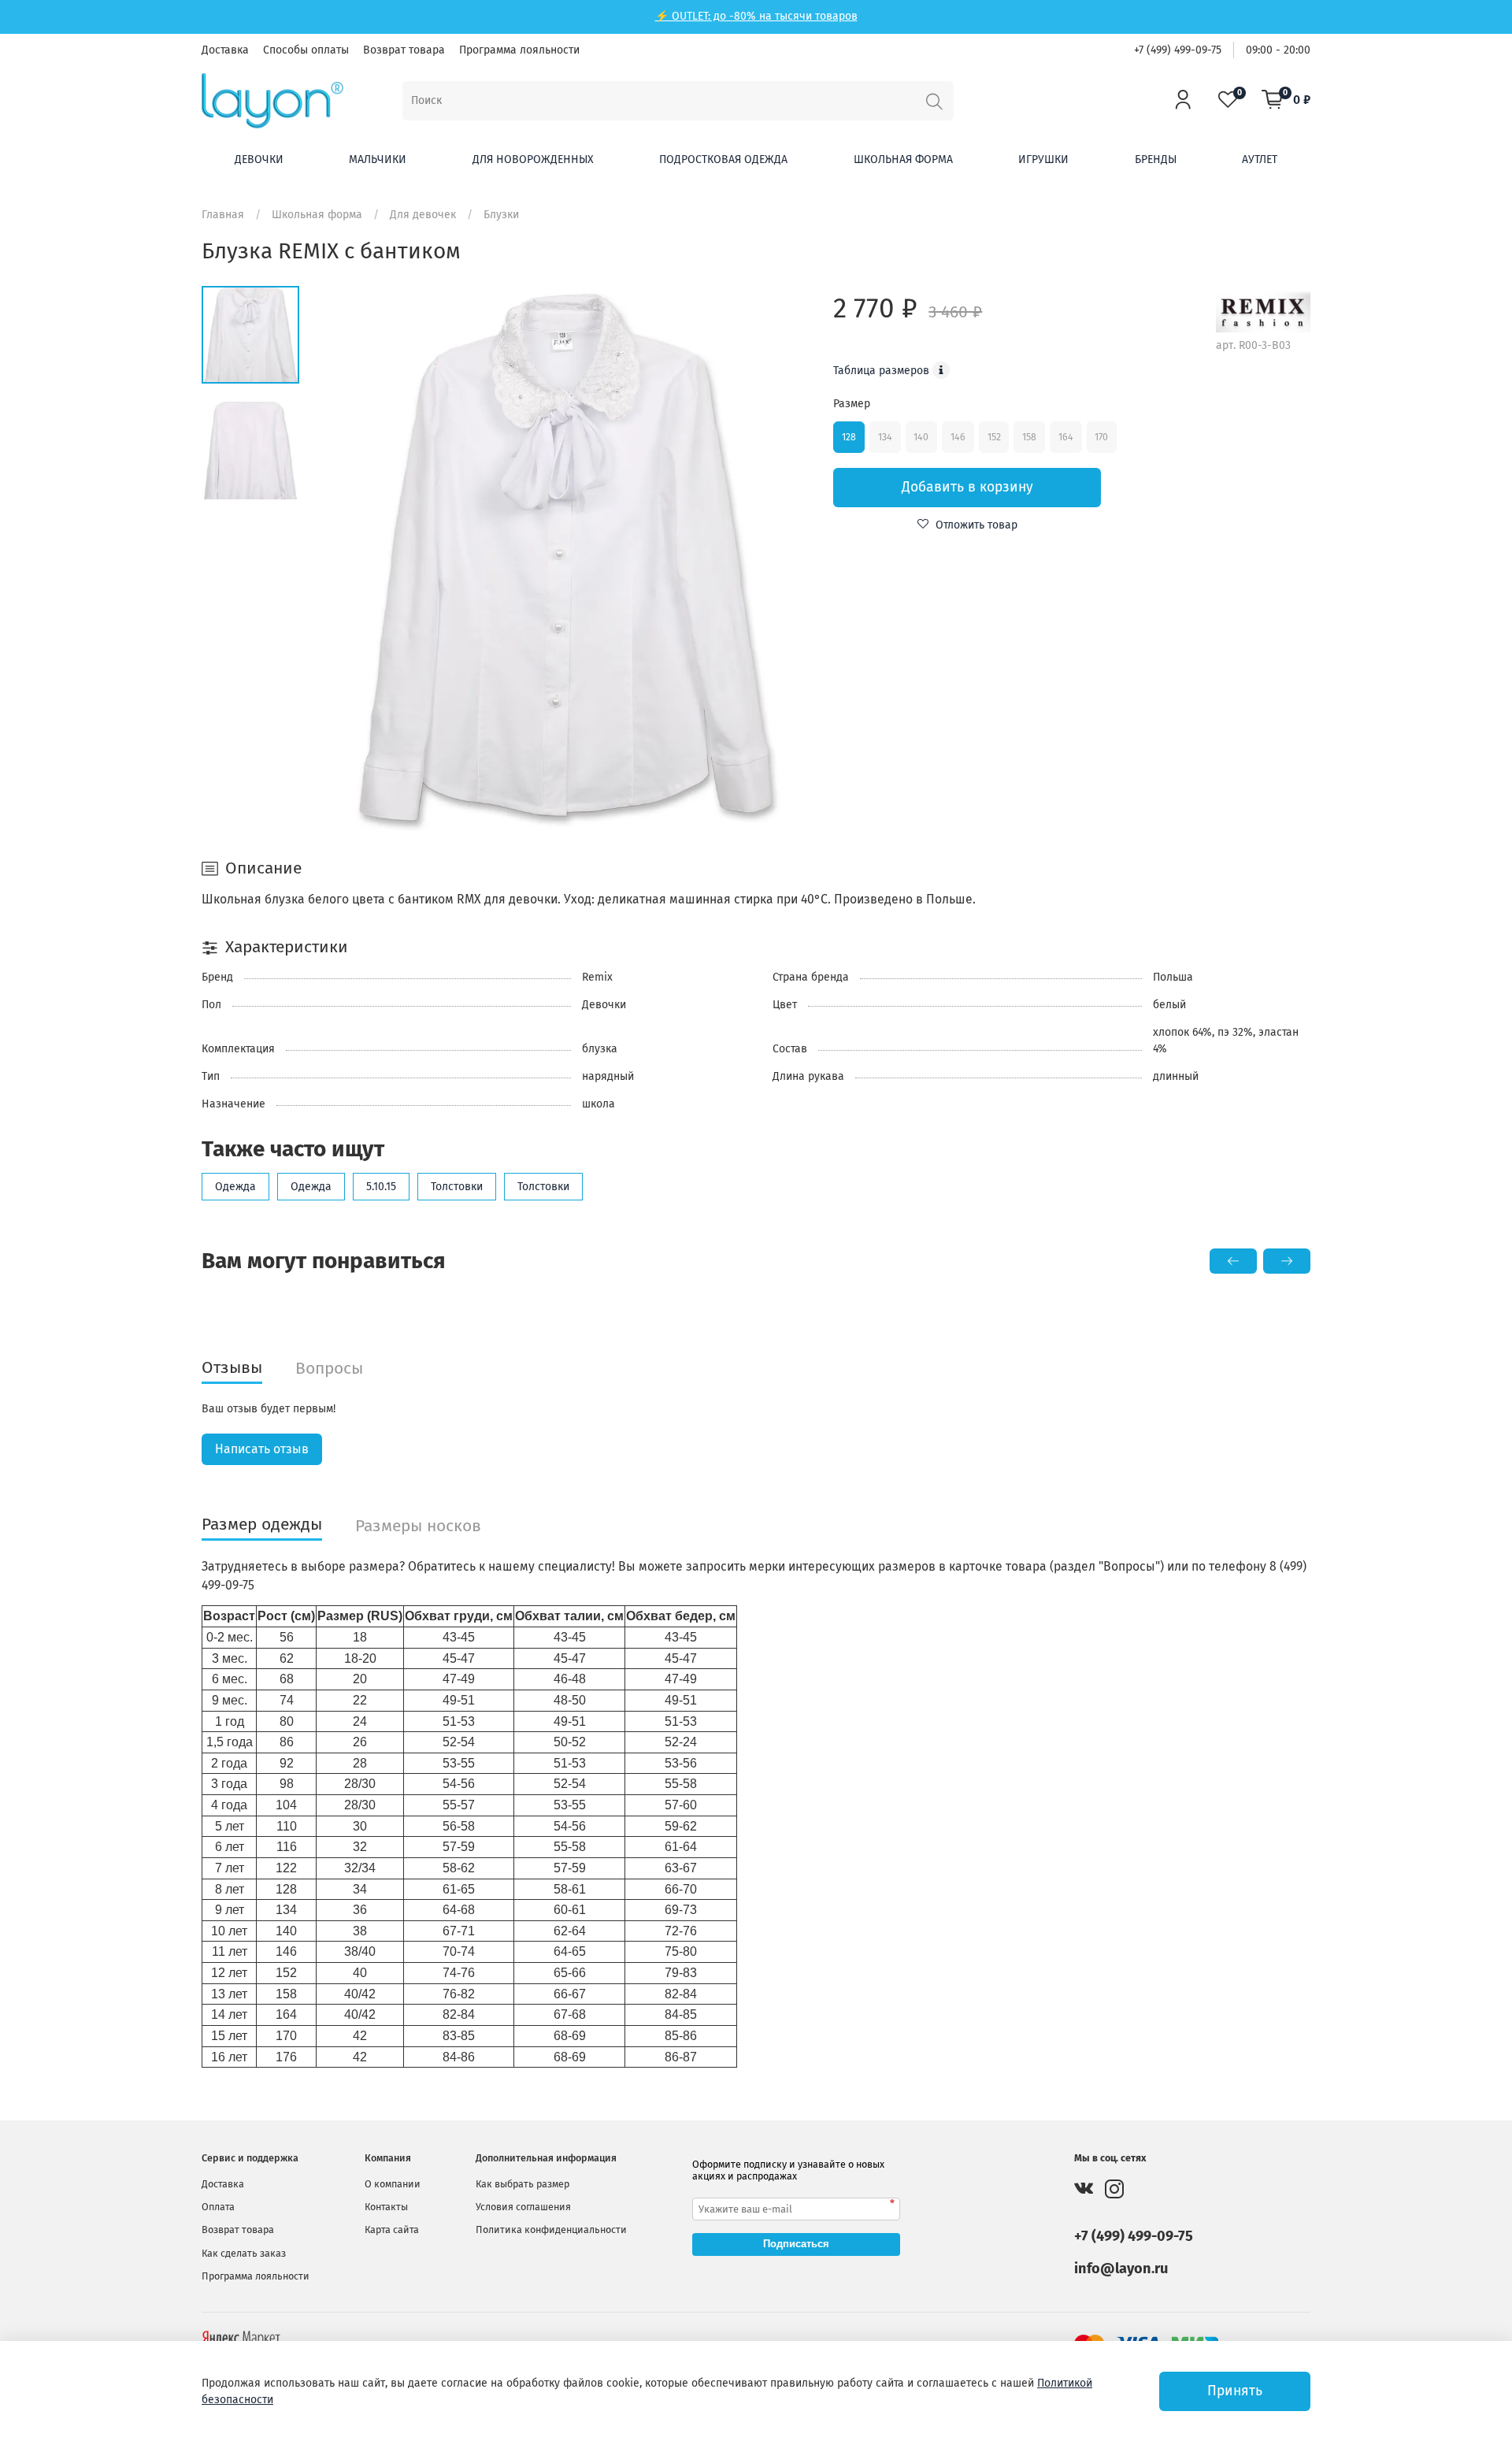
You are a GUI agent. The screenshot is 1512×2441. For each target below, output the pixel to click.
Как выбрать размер (523, 2184)
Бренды (1156, 160)
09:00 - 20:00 (1278, 50)
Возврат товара (404, 50)
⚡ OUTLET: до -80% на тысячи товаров (756, 16)
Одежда (235, 1187)
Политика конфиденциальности (551, 2230)
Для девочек (423, 215)
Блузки (501, 215)
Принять (1235, 2391)
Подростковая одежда (723, 160)
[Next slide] (784, 558)
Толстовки (457, 1187)
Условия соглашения (523, 2207)
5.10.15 (381, 1187)
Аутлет (1260, 160)
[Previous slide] (349, 558)
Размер (852, 404)
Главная (223, 215)
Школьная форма (903, 160)
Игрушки (1043, 160)
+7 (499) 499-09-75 (1178, 50)
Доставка (225, 50)
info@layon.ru (1121, 2268)
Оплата (218, 2207)
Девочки (259, 160)
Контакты (386, 2207)
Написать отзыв (262, 1449)
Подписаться (796, 2244)
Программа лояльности (519, 50)
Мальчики (378, 160)
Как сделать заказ (244, 2253)
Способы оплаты (306, 50)
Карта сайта (392, 2230)
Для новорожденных (533, 160)
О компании (393, 2184)
